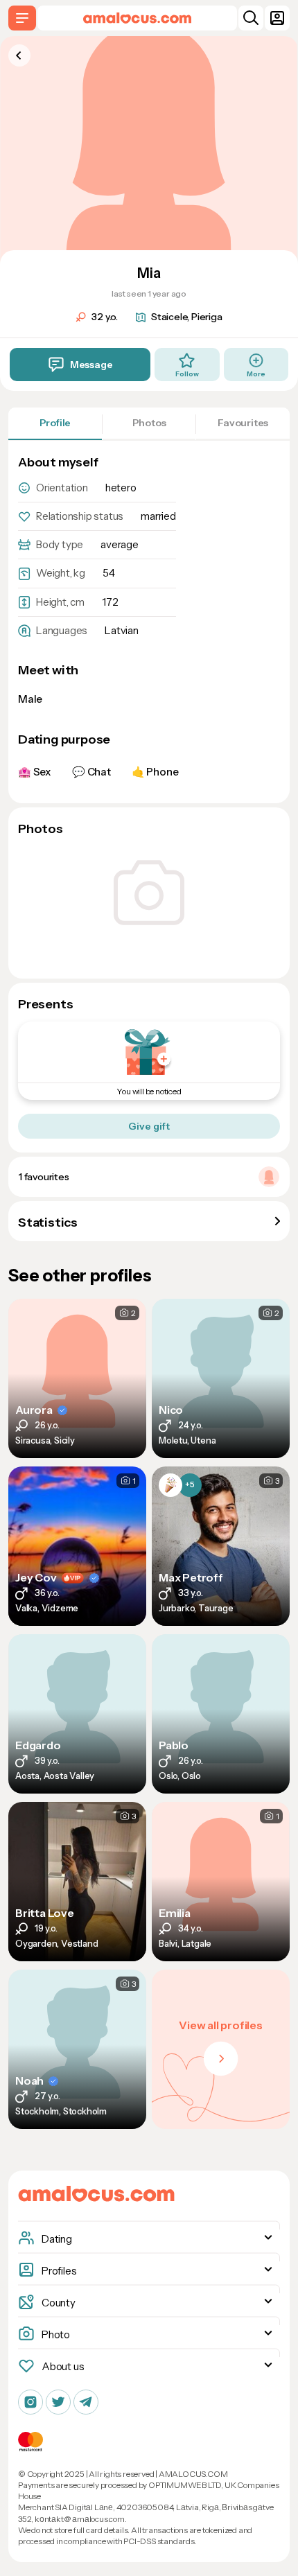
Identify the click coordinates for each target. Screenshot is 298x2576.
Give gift (149, 1126)
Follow (187, 374)
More (256, 374)
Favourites (243, 423)
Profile (55, 423)
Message (91, 365)
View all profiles (221, 2025)
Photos (149, 423)
